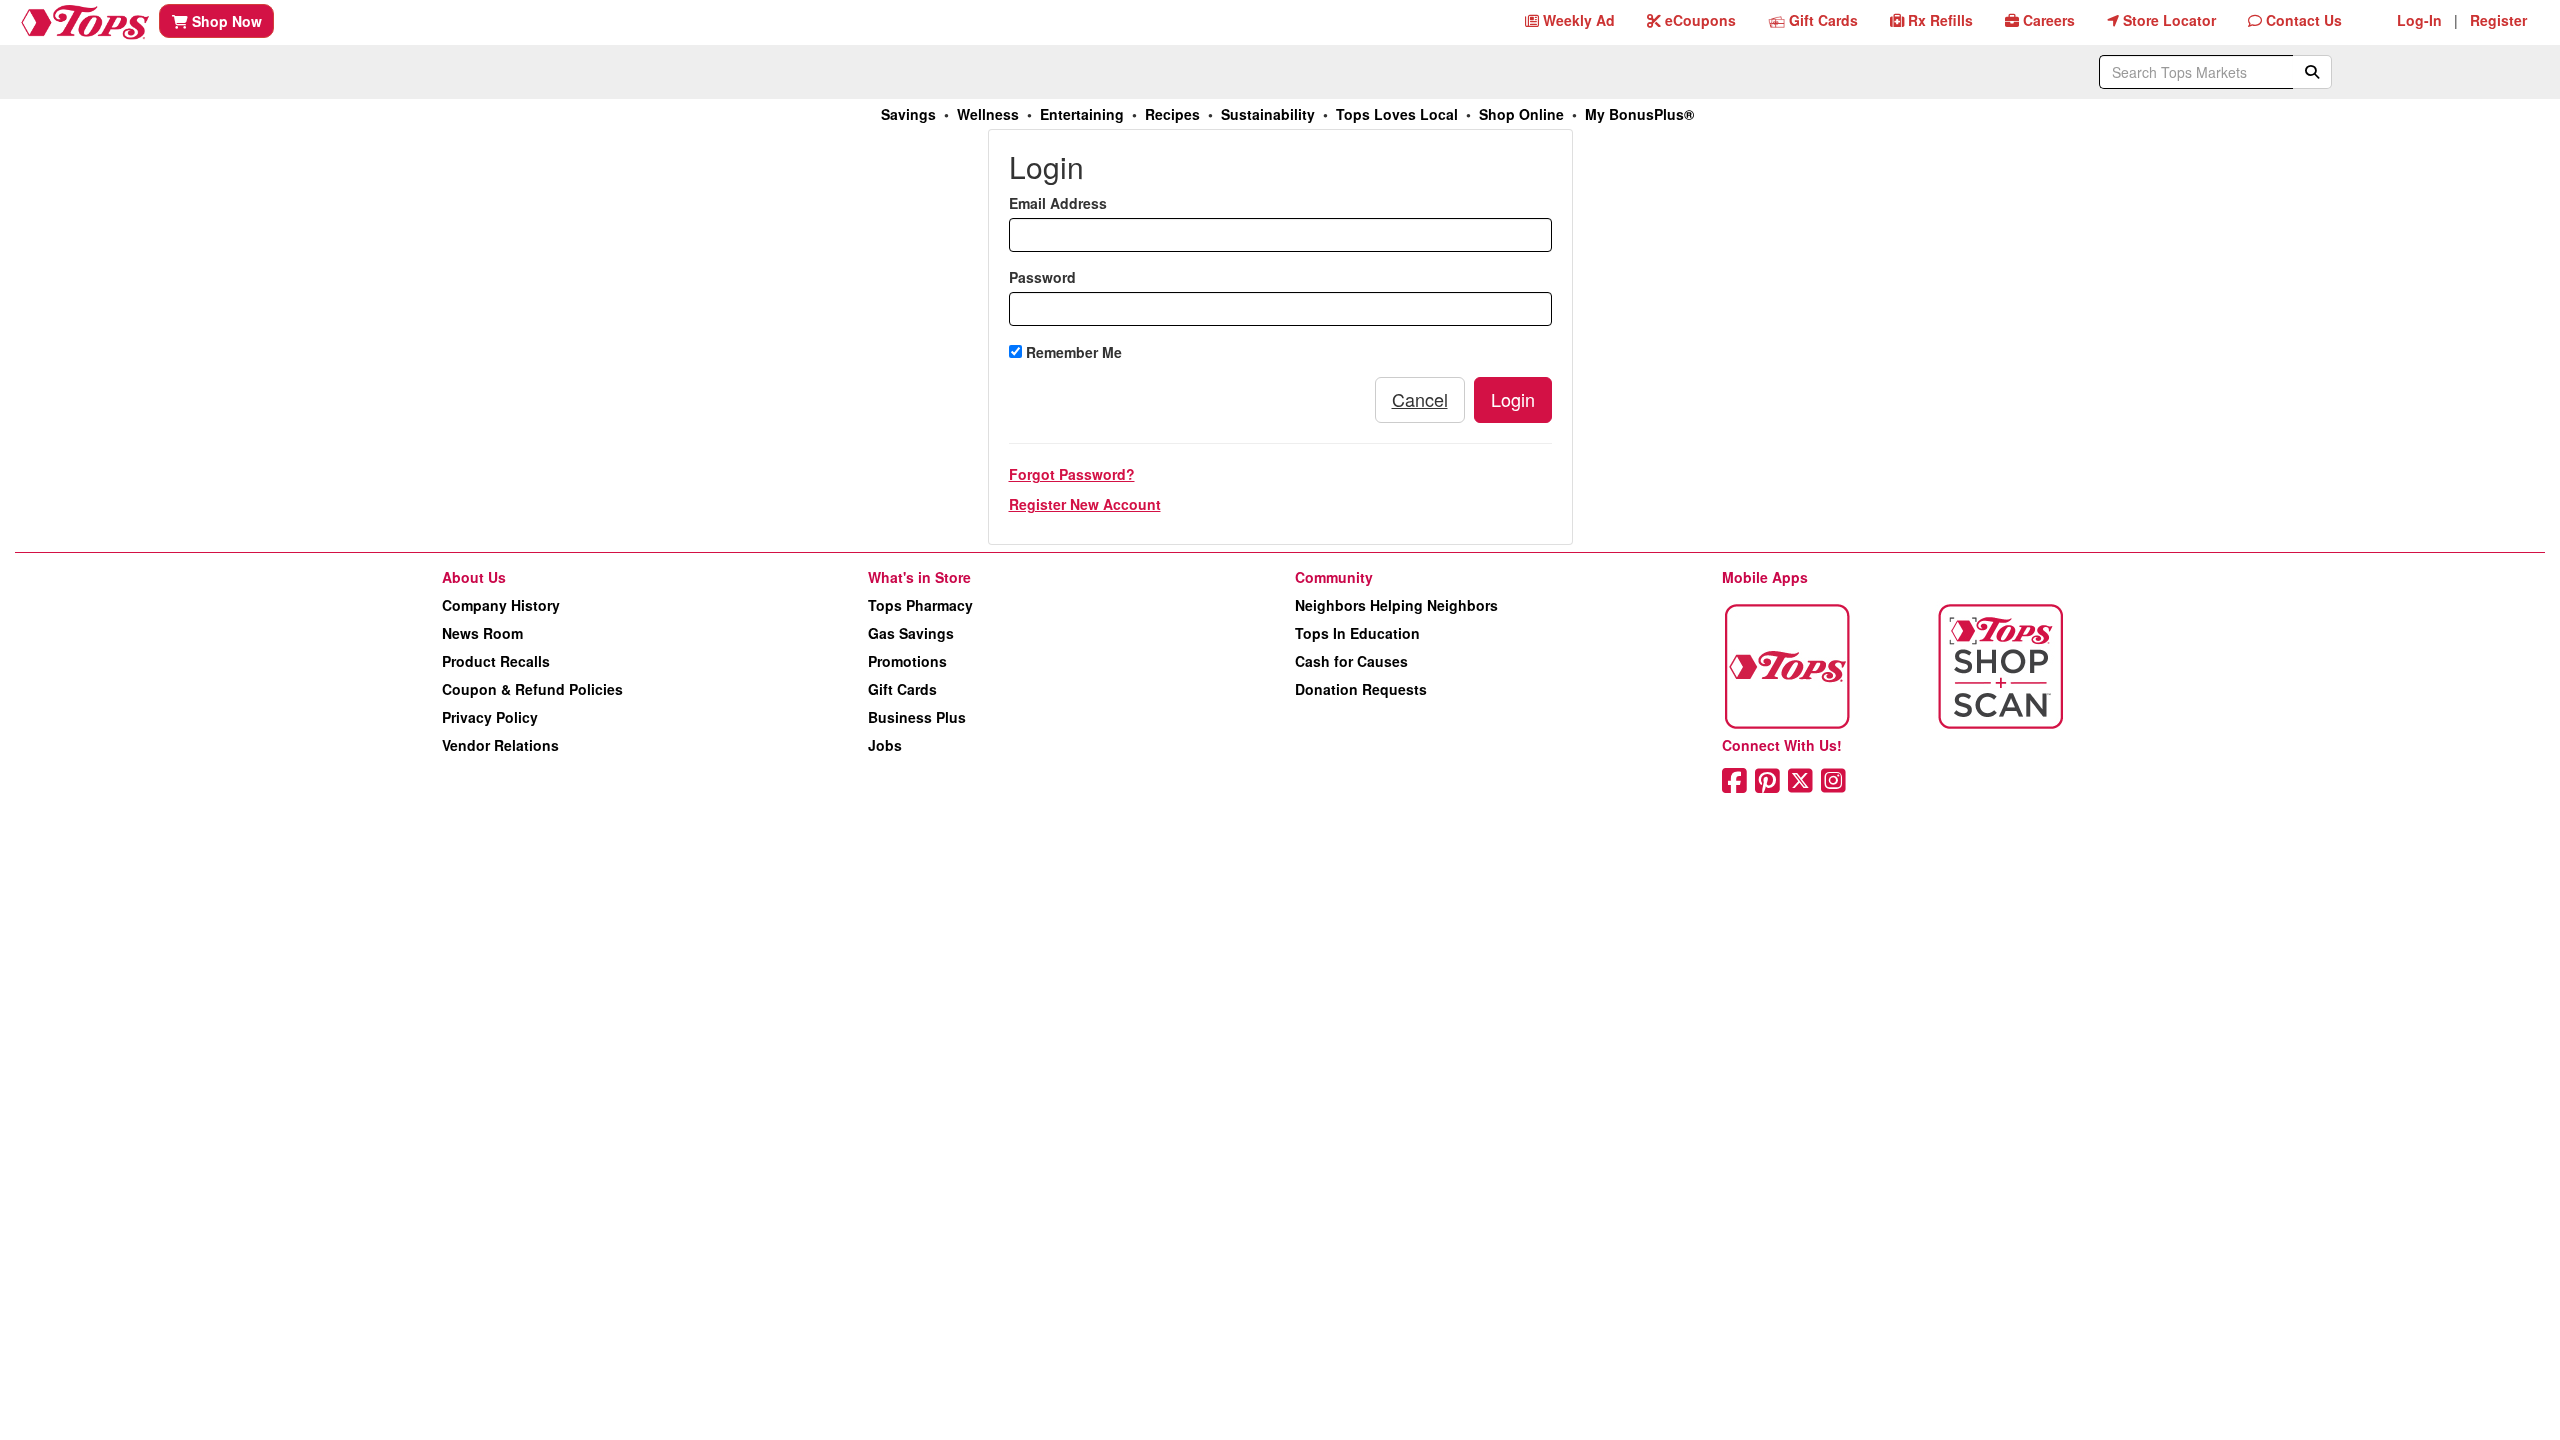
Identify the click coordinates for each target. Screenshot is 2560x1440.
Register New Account (1085, 504)
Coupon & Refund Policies (532, 689)
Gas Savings (911, 633)
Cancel (1420, 399)
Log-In (2419, 20)
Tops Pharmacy (920, 605)
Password (1042, 277)
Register (2498, 20)
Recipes (1172, 114)
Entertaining (1082, 114)
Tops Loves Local (1397, 114)
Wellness (988, 114)
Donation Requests (1361, 689)
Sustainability (1268, 114)
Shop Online (1521, 114)
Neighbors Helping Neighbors (1396, 605)
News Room (482, 633)
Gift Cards (902, 689)
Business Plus (917, 717)
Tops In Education (1357, 633)
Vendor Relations (500, 745)
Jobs (885, 745)
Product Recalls (496, 661)
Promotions (907, 661)
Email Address (1058, 203)
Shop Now (225, 21)
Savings (908, 114)
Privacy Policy (490, 717)
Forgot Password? (1072, 474)
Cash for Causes (1351, 661)
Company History (501, 605)
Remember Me (1072, 352)
